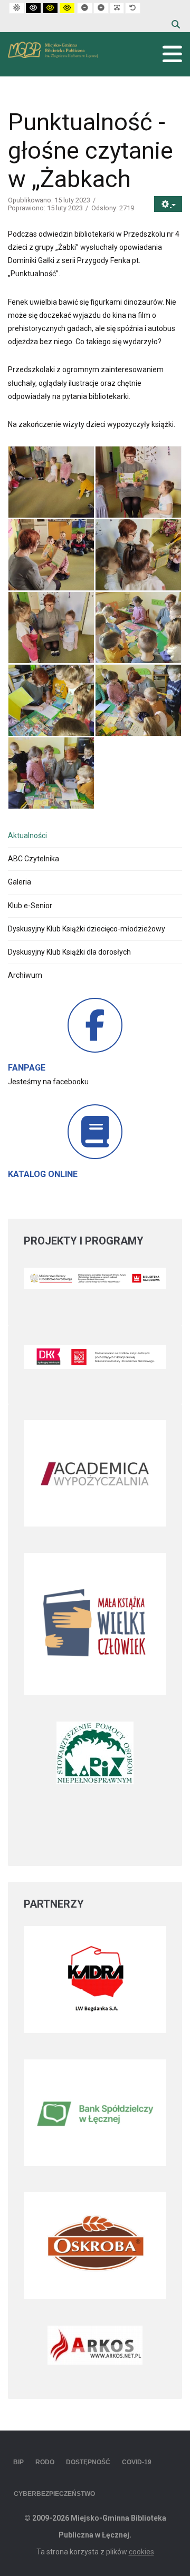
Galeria (20, 882)
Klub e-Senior (30, 906)
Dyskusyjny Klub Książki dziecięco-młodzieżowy (87, 929)
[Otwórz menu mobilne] (172, 54)
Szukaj (176, 24)
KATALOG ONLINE (43, 1174)
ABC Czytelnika (34, 859)
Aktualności (27, 835)
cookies (141, 2552)
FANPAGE (27, 1068)
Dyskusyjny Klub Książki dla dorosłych (69, 952)
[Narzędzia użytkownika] (168, 204)
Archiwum (25, 975)
